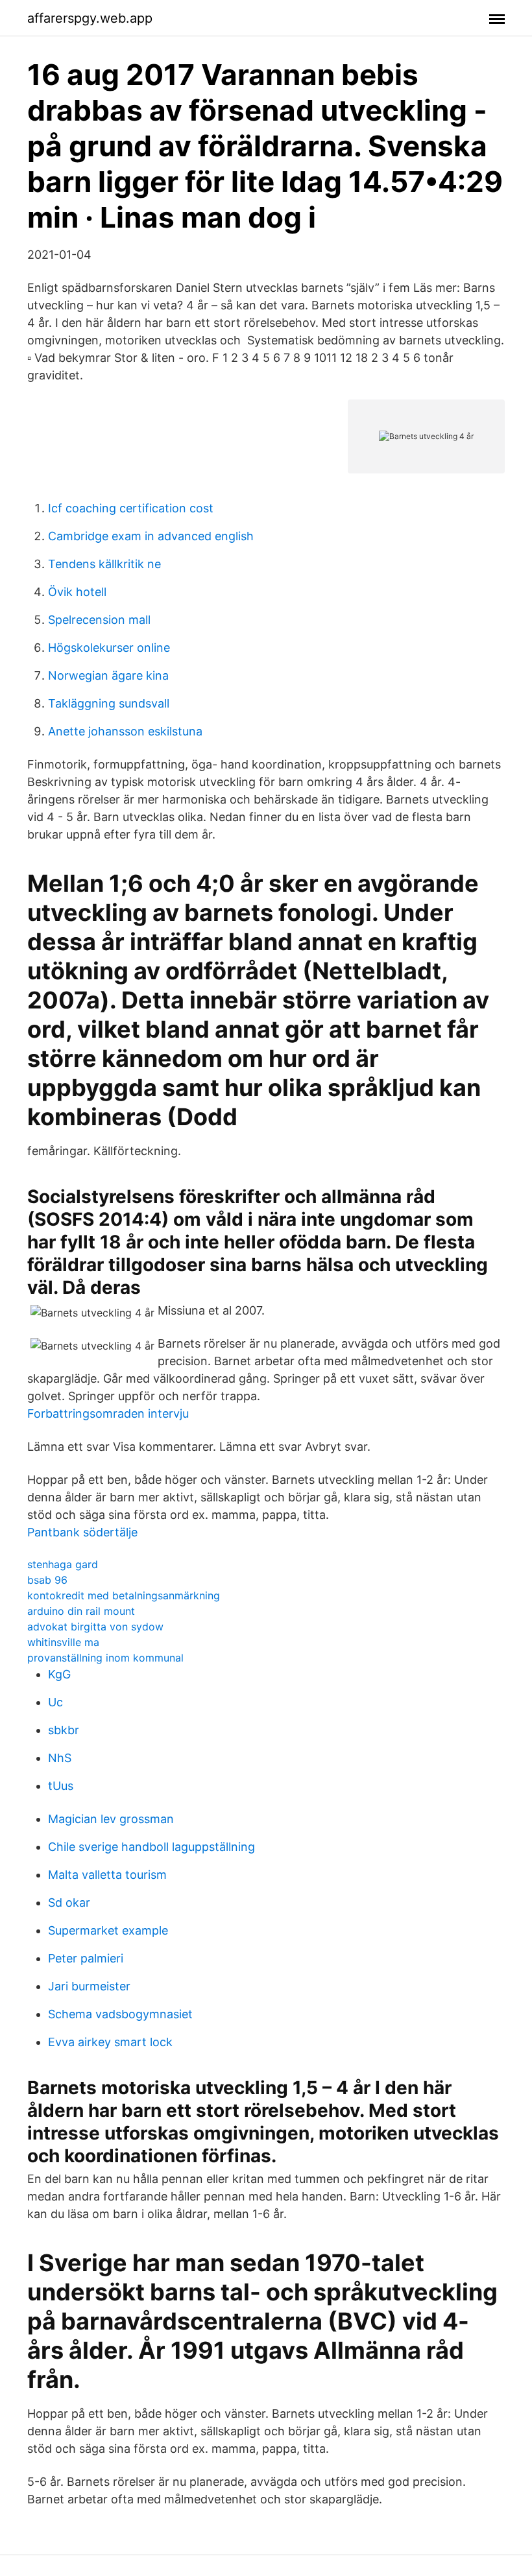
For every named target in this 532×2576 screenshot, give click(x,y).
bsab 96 (47, 1580)
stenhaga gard (63, 1564)
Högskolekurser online (109, 648)
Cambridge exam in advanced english (151, 536)
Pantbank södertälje (82, 1532)
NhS (60, 1758)
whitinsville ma (63, 1642)
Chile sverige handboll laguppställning (151, 1847)
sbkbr (64, 1730)
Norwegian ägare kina (108, 675)
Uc (55, 1702)
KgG (59, 1674)
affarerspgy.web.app (90, 18)
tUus (61, 1786)
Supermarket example (108, 1930)
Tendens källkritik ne (104, 564)
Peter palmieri (86, 1958)
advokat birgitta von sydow (95, 1627)
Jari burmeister (89, 1986)
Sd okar (69, 1902)
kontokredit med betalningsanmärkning (124, 1595)
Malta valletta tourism (107, 1875)
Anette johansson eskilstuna (125, 731)
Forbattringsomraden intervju (108, 1413)
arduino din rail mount (81, 1611)
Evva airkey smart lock (110, 2042)
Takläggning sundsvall (109, 703)
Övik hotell (77, 592)
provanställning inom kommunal (105, 1658)
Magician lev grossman (111, 1819)
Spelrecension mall (99, 620)
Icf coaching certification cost (131, 508)
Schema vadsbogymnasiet (120, 2014)
